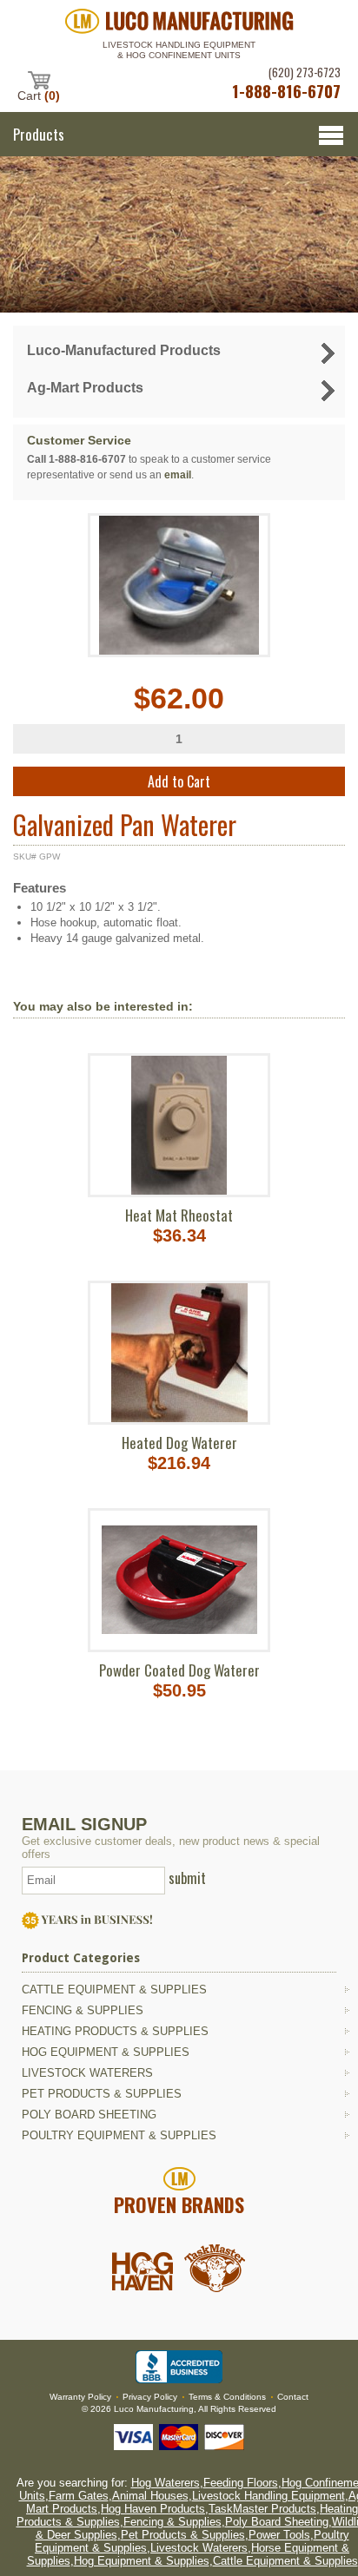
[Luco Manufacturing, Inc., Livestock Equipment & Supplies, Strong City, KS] (179, 2367)
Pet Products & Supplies (102, 2094)
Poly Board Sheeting (89, 2115)
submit (187, 1878)
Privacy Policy (150, 2397)
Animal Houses (150, 2496)
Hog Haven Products (153, 2509)
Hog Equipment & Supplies (106, 2052)
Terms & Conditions (227, 2397)
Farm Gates (79, 2496)
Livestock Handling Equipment (268, 2496)
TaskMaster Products (262, 2509)
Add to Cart (179, 781)
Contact (293, 2397)
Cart (39, 95)
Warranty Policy (80, 2397)
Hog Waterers (166, 2483)
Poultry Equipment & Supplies (119, 2135)
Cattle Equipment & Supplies (114, 1990)
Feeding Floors (241, 2483)
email (178, 475)
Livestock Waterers (87, 2073)
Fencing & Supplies (83, 2010)
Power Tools (279, 2535)
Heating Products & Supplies (115, 2031)
